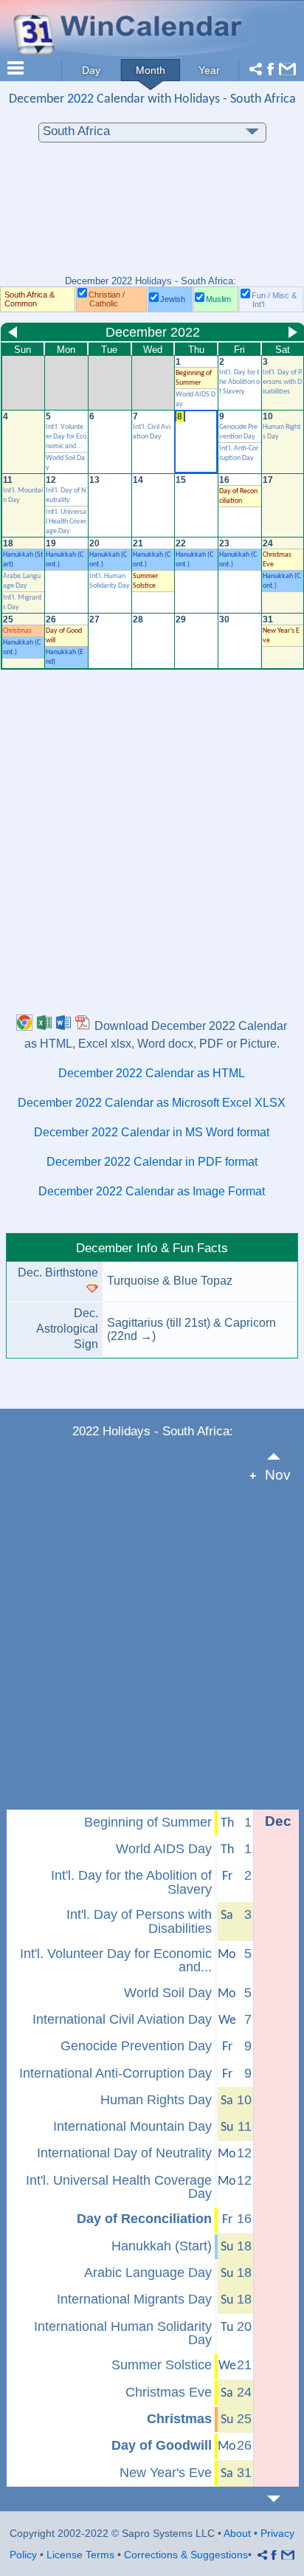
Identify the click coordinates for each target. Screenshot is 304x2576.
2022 (80, 99)
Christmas (17, 631)
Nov (278, 1475)
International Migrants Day (134, 2299)
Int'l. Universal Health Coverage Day (66, 522)
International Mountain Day (132, 2126)
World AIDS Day (164, 1849)
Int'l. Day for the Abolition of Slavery (239, 382)
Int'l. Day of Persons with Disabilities (282, 382)
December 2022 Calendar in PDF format (152, 1162)
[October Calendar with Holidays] (282, 1456)
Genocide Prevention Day (136, 2046)
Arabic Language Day (148, 2273)
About (237, 2533)
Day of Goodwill (162, 2445)
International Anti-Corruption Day (115, 2073)
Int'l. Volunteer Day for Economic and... (66, 437)
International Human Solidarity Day (123, 2333)
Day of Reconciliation (144, 2219)
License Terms (80, 2555)
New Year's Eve (166, 2473)
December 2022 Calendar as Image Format (152, 1191)
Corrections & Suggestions (186, 2555)
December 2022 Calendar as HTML (152, 1073)
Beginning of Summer (148, 1822)
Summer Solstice (162, 2365)
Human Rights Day (156, 2100)
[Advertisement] (152, 216)
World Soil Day (168, 1993)
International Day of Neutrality (124, 2153)
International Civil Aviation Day (122, 2019)
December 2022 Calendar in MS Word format (152, 1132)
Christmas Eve (169, 2392)
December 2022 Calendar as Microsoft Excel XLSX (152, 1103)
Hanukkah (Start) (162, 2246)
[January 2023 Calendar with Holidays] (282, 2499)
